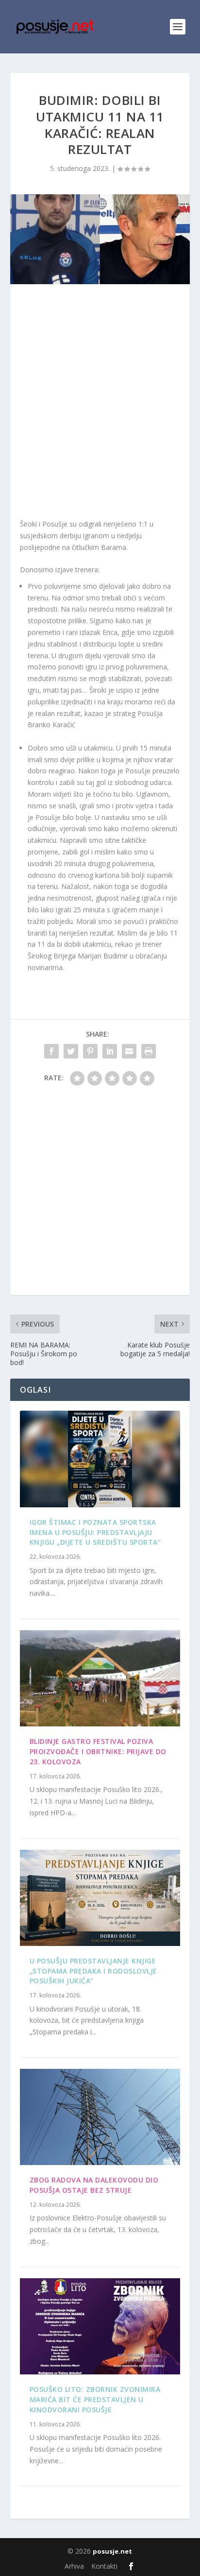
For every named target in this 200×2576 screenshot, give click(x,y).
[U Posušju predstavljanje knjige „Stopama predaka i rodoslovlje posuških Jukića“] (100, 1898)
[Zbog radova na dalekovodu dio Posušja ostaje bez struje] (100, 2117)
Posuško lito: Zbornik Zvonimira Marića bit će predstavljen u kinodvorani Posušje (95, 2399)
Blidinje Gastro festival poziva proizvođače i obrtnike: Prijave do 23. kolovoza (98, 1751)
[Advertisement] (100, 404)
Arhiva (74, 2566)
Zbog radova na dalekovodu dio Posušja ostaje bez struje (94, 2185)
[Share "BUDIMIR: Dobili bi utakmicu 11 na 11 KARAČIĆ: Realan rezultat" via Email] (129, 1051)
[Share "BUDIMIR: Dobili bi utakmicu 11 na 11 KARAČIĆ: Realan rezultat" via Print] (149, 1051)
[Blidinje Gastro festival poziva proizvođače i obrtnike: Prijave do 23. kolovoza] (100, 1678)
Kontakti (104, 2566)
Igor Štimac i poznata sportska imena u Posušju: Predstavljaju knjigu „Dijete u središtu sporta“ (95, 1532)
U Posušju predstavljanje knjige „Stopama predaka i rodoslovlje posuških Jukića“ (93, 1971)
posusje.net (112, 2551)
